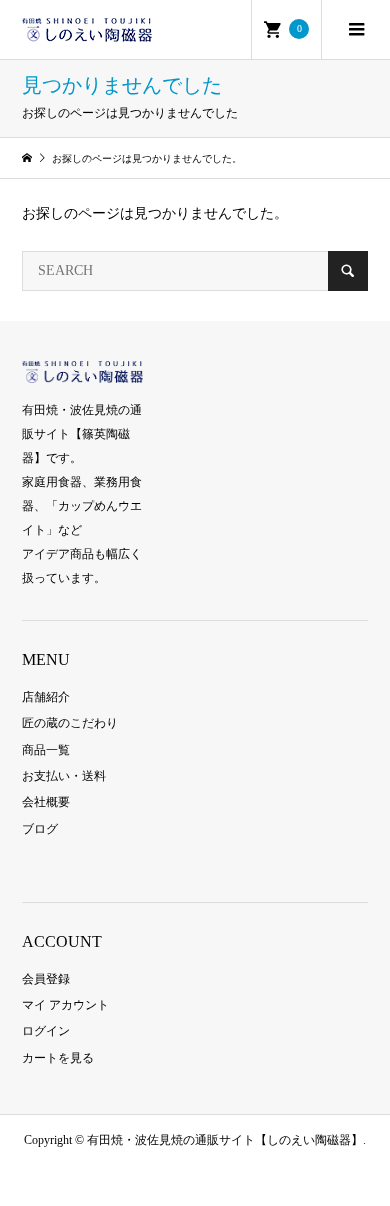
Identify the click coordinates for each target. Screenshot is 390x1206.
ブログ (40, 829)
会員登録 (46, 979)
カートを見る (58, 1058)
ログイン (46, 1031)
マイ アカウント (65, 1005)
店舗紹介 (46, 697)
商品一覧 (46, 750)
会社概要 (46, 802)
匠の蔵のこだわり (70, 723)
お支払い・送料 (64, 776)
